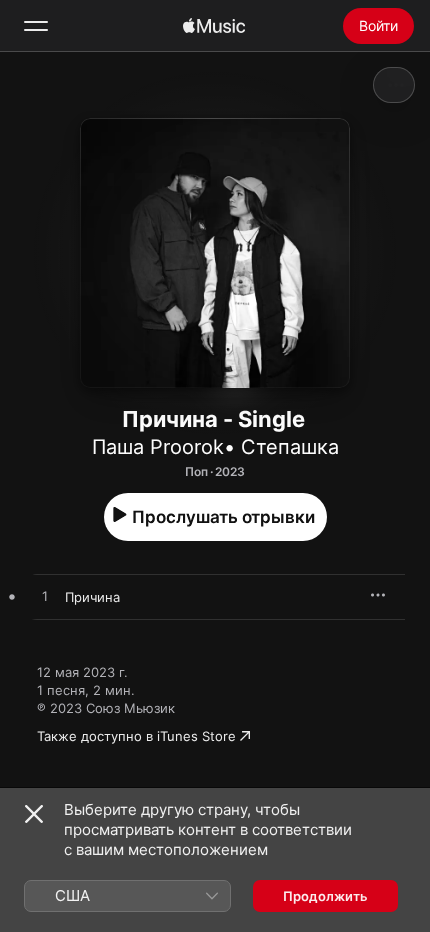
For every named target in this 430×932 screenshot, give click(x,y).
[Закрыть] (34, 814)
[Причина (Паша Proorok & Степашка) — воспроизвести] (45, 597)
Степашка (290, 447)
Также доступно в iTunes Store (136, 736)
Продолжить (325, 896)
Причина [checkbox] (92, 597)
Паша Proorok (158, 447)
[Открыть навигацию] (36, 26)
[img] (214, 26)
